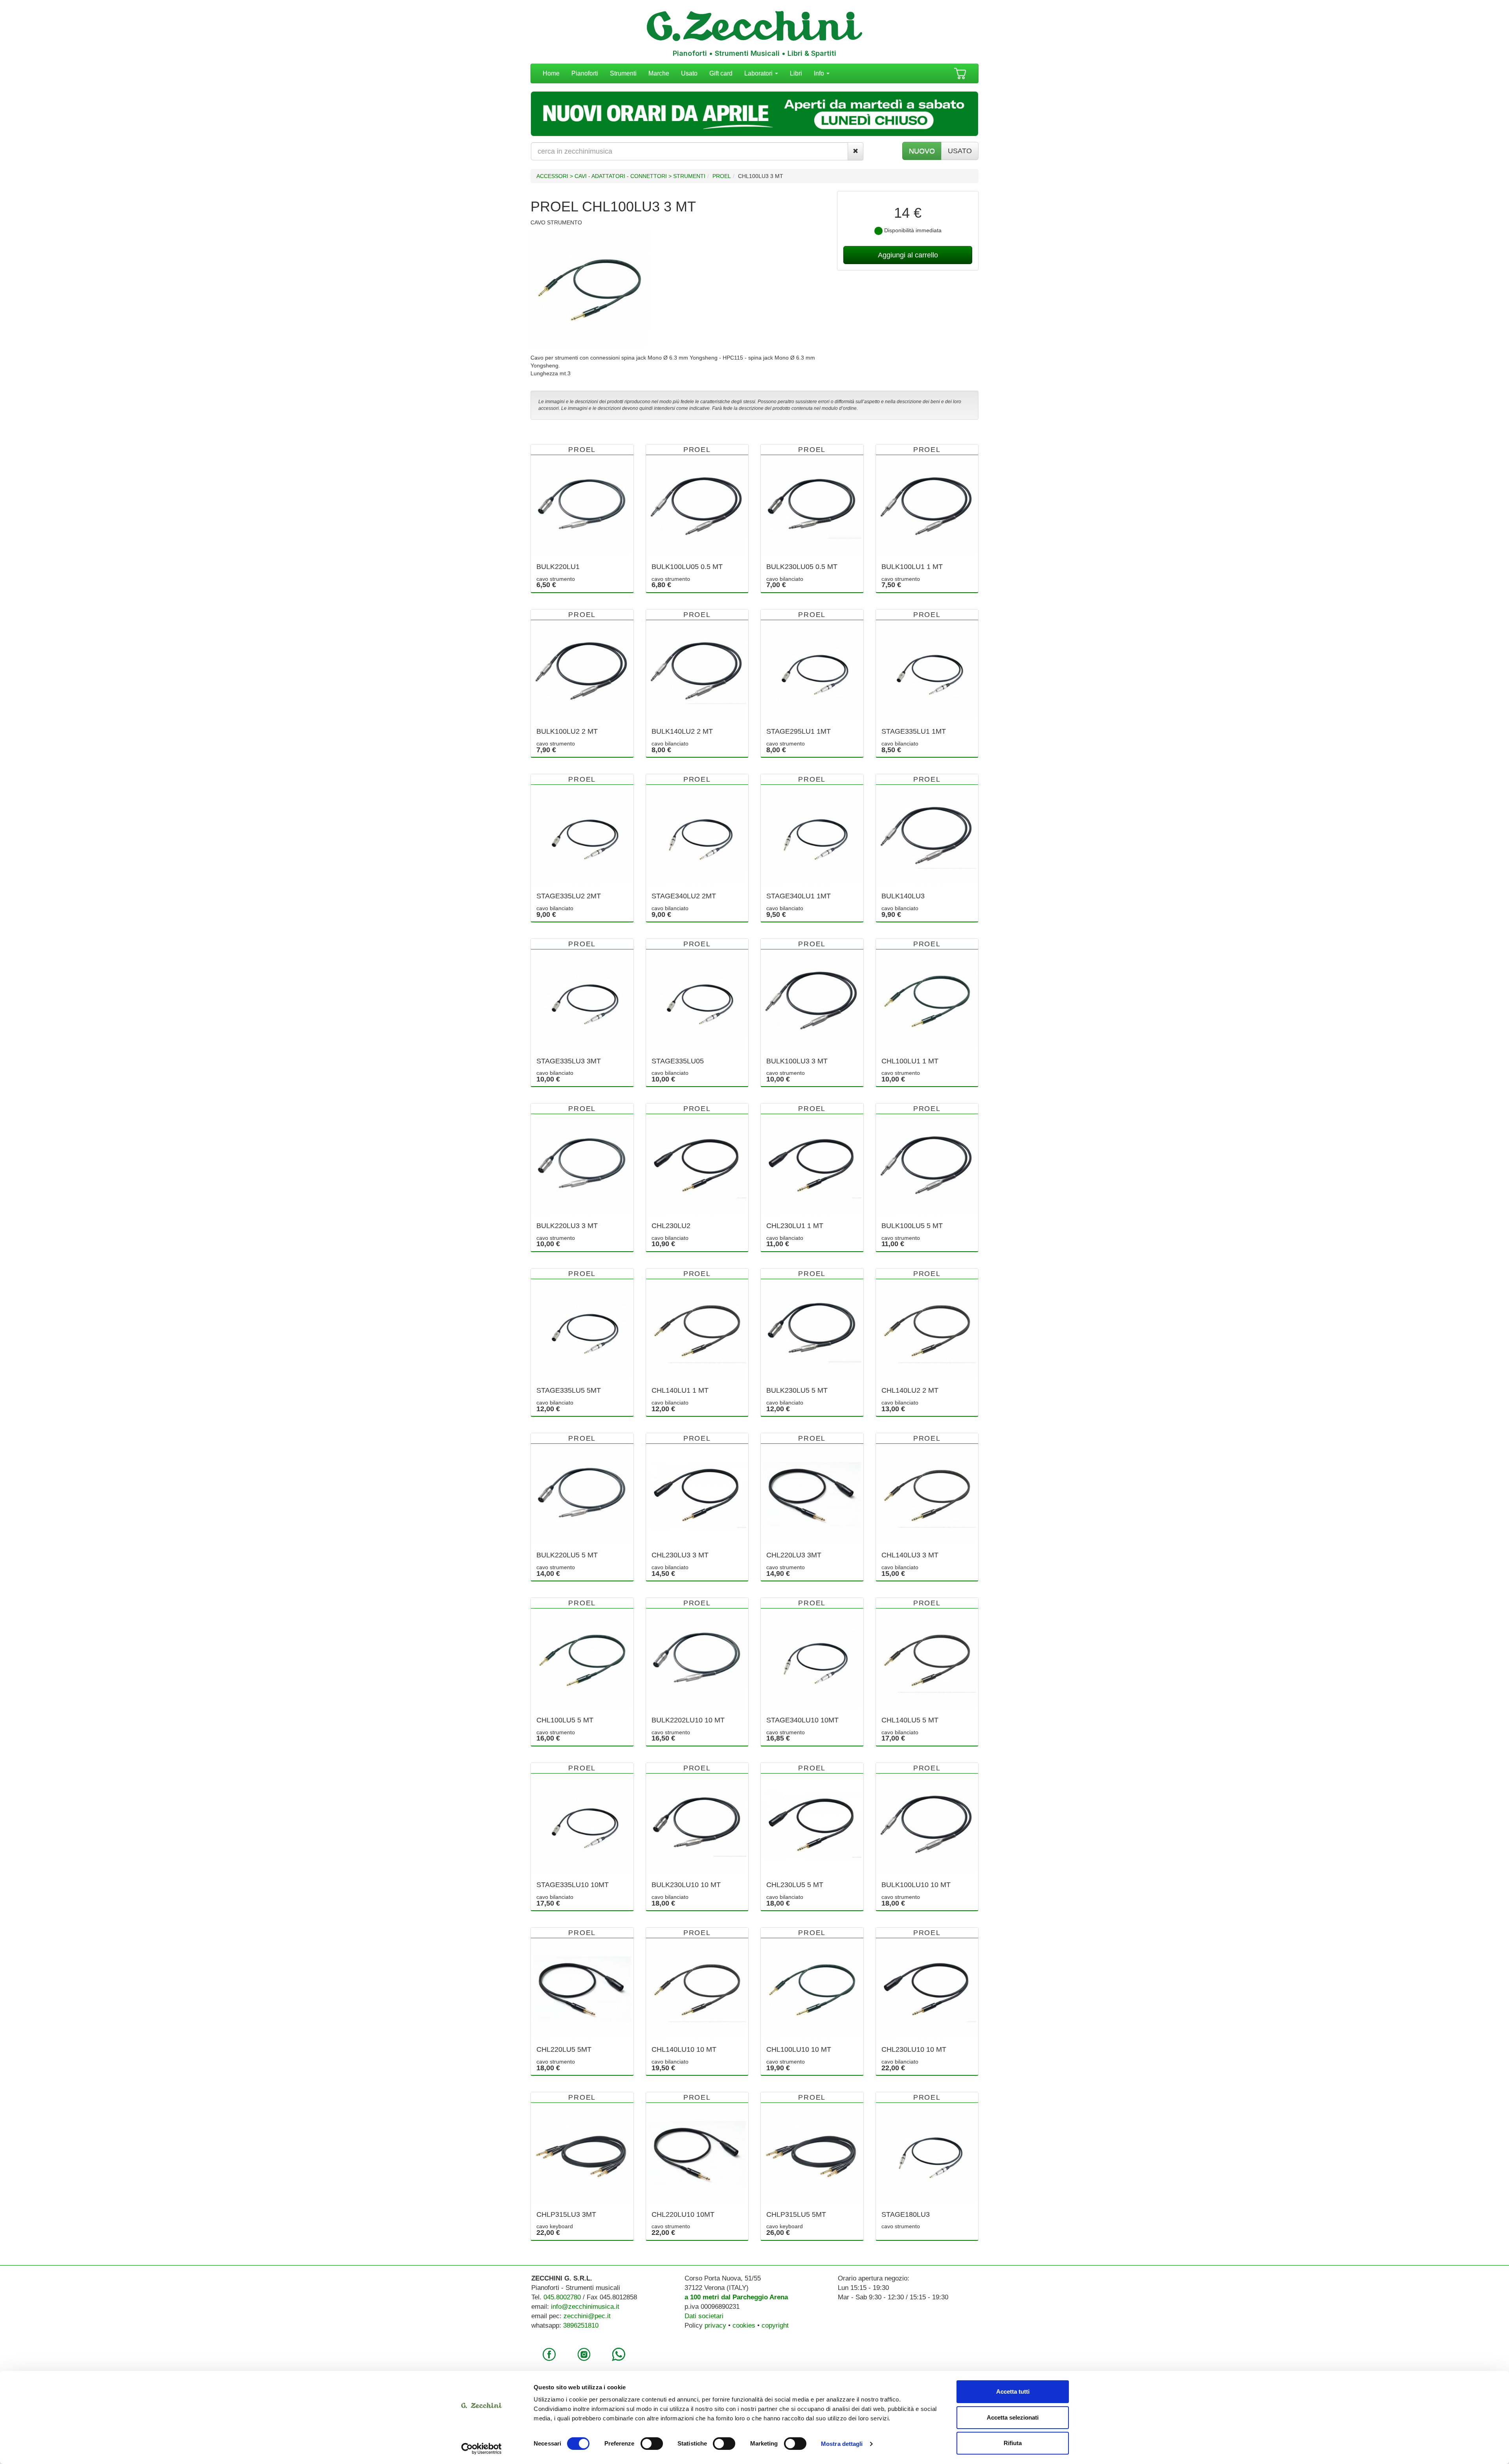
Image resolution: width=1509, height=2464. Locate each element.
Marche (659, 73)
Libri (796, 73)
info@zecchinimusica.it (585, 2307)
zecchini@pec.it (587, 2316)
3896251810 (581, 2325)
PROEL (722, 176)
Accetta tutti (1013, 2391)
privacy (715, 2325)
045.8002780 (562, 2297)
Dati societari (704, 2316)
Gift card (721, 73)
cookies (744, 2325)
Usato (689, 73)
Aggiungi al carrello (908, 255)
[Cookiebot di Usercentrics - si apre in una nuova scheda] (482, 2449)
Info (820, 73)
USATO (960, 151)
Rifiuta (1013, 2443)
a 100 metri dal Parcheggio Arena (736, 2297)
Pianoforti (585, 73)
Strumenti (623, 73)
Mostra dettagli (842, 2444)
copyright (775, 2325)
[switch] (652, 2444)
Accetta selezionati (1013, 2417)
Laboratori (759, 73)
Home (551, 73)
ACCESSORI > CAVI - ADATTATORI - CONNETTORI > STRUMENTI (621, 176)
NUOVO (922, 151)
